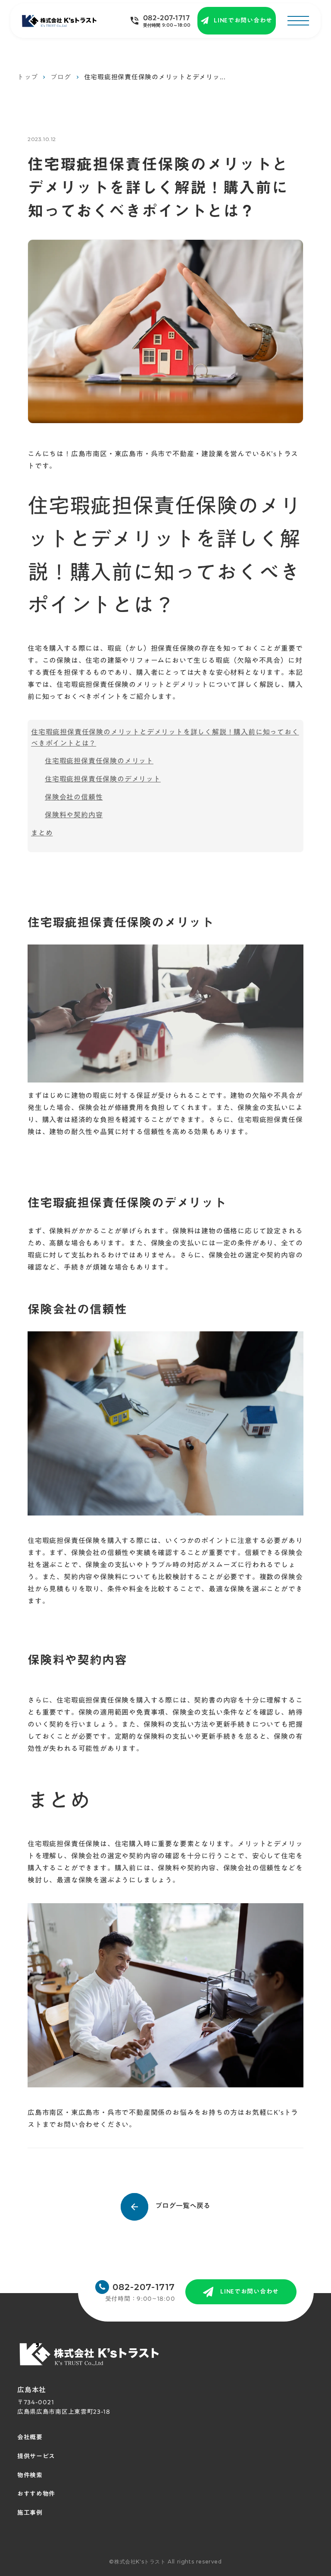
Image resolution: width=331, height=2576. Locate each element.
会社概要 (30, 2438)
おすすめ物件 (36, 2494)
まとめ (42, 833)
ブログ (61, 77)
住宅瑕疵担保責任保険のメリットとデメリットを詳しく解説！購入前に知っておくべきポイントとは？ (165, 737)
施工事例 (30, 2513)
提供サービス (36, 2457)
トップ (27, 77)
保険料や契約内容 (74, 815)
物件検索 (30, 2476)
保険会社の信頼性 (74, 797)
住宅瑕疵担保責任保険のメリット (99, 761)
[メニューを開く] (298, 21)
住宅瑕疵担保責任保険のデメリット (103, 779)
